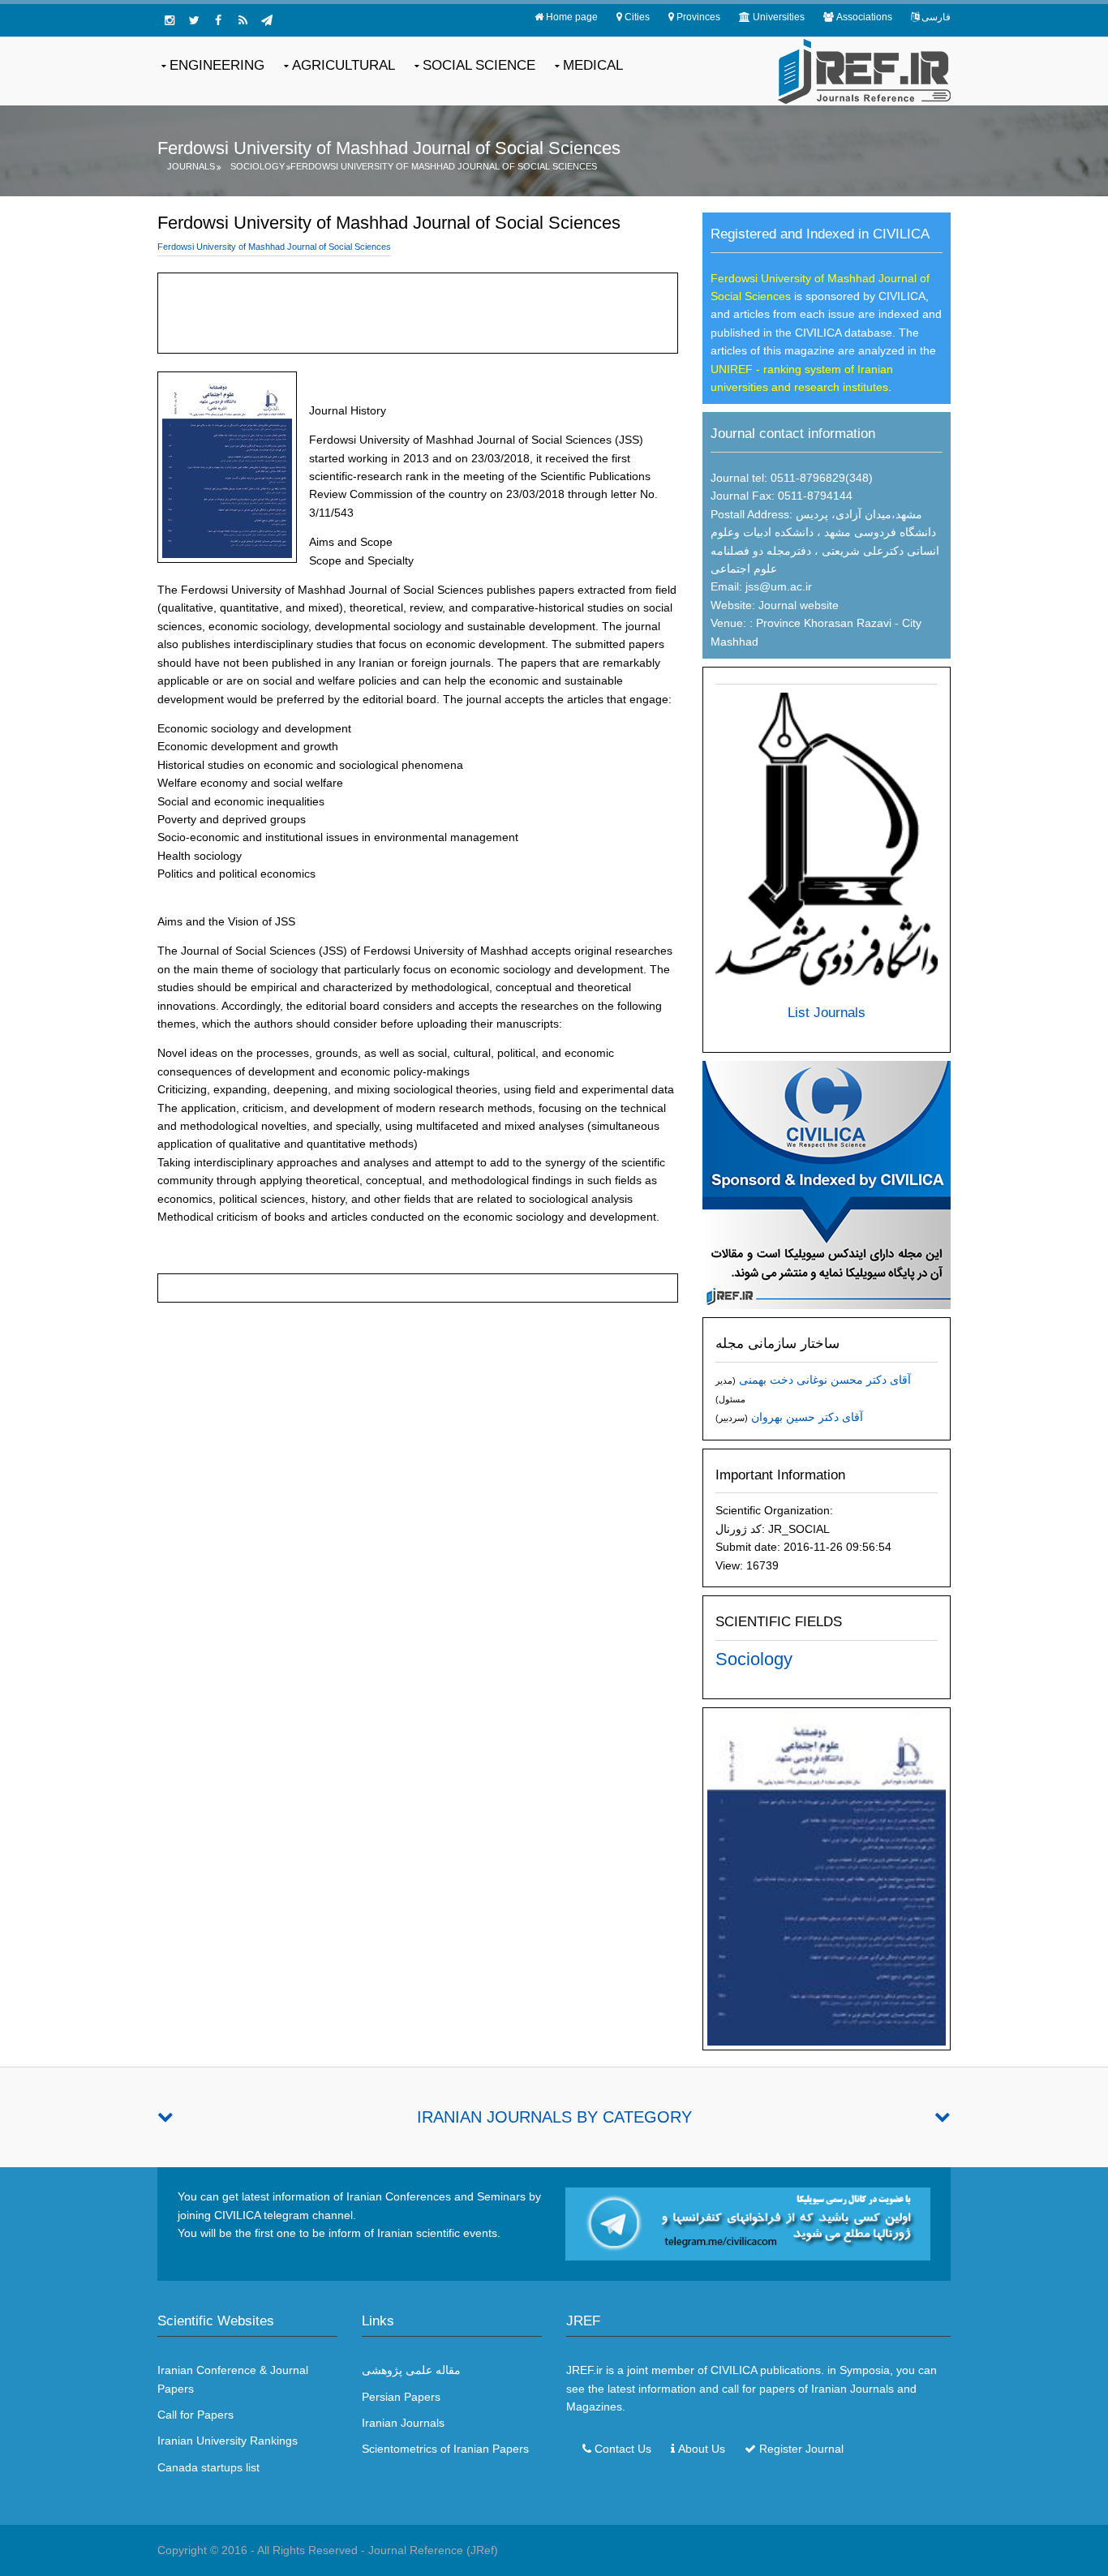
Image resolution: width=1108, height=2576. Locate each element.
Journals (191, 166)
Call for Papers (195, 2415)
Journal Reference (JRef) (433, 2550)
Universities (779, 17)
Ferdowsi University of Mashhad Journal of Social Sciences (444, 166)
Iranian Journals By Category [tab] (554, 2117)
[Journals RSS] (243, 20)
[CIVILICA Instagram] (170, 20)
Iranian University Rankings (228, 2441)
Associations (864, 17)
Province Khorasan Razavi (822, 623)
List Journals (827, 1013)
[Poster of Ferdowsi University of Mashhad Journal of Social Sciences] (827, 1878)
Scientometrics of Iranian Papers (445, 2449)
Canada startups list (208, 2467)
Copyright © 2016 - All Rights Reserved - (263, 2550)
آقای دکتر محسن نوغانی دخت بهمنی (825, 1380)
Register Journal (801, 2449)
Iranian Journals (403, 2423)
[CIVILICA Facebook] (218, 20)
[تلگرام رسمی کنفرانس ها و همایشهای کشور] (267, 20)
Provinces (698, 17)
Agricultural (344, 65)
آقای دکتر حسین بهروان (807, 1417)
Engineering (217, 65)
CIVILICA (734, 2370)
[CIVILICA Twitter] (194, 20)
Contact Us (623, 2449)
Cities (637, 17)
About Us (702, 2449)
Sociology (258, 166)
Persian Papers (401, 2397)
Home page (572, 17)
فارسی (936, 17)
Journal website (799, 605)
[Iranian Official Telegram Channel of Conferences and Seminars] (748, 2223)
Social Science (479, 65)
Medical (593, 65)
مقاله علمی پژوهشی (411, 2370)
